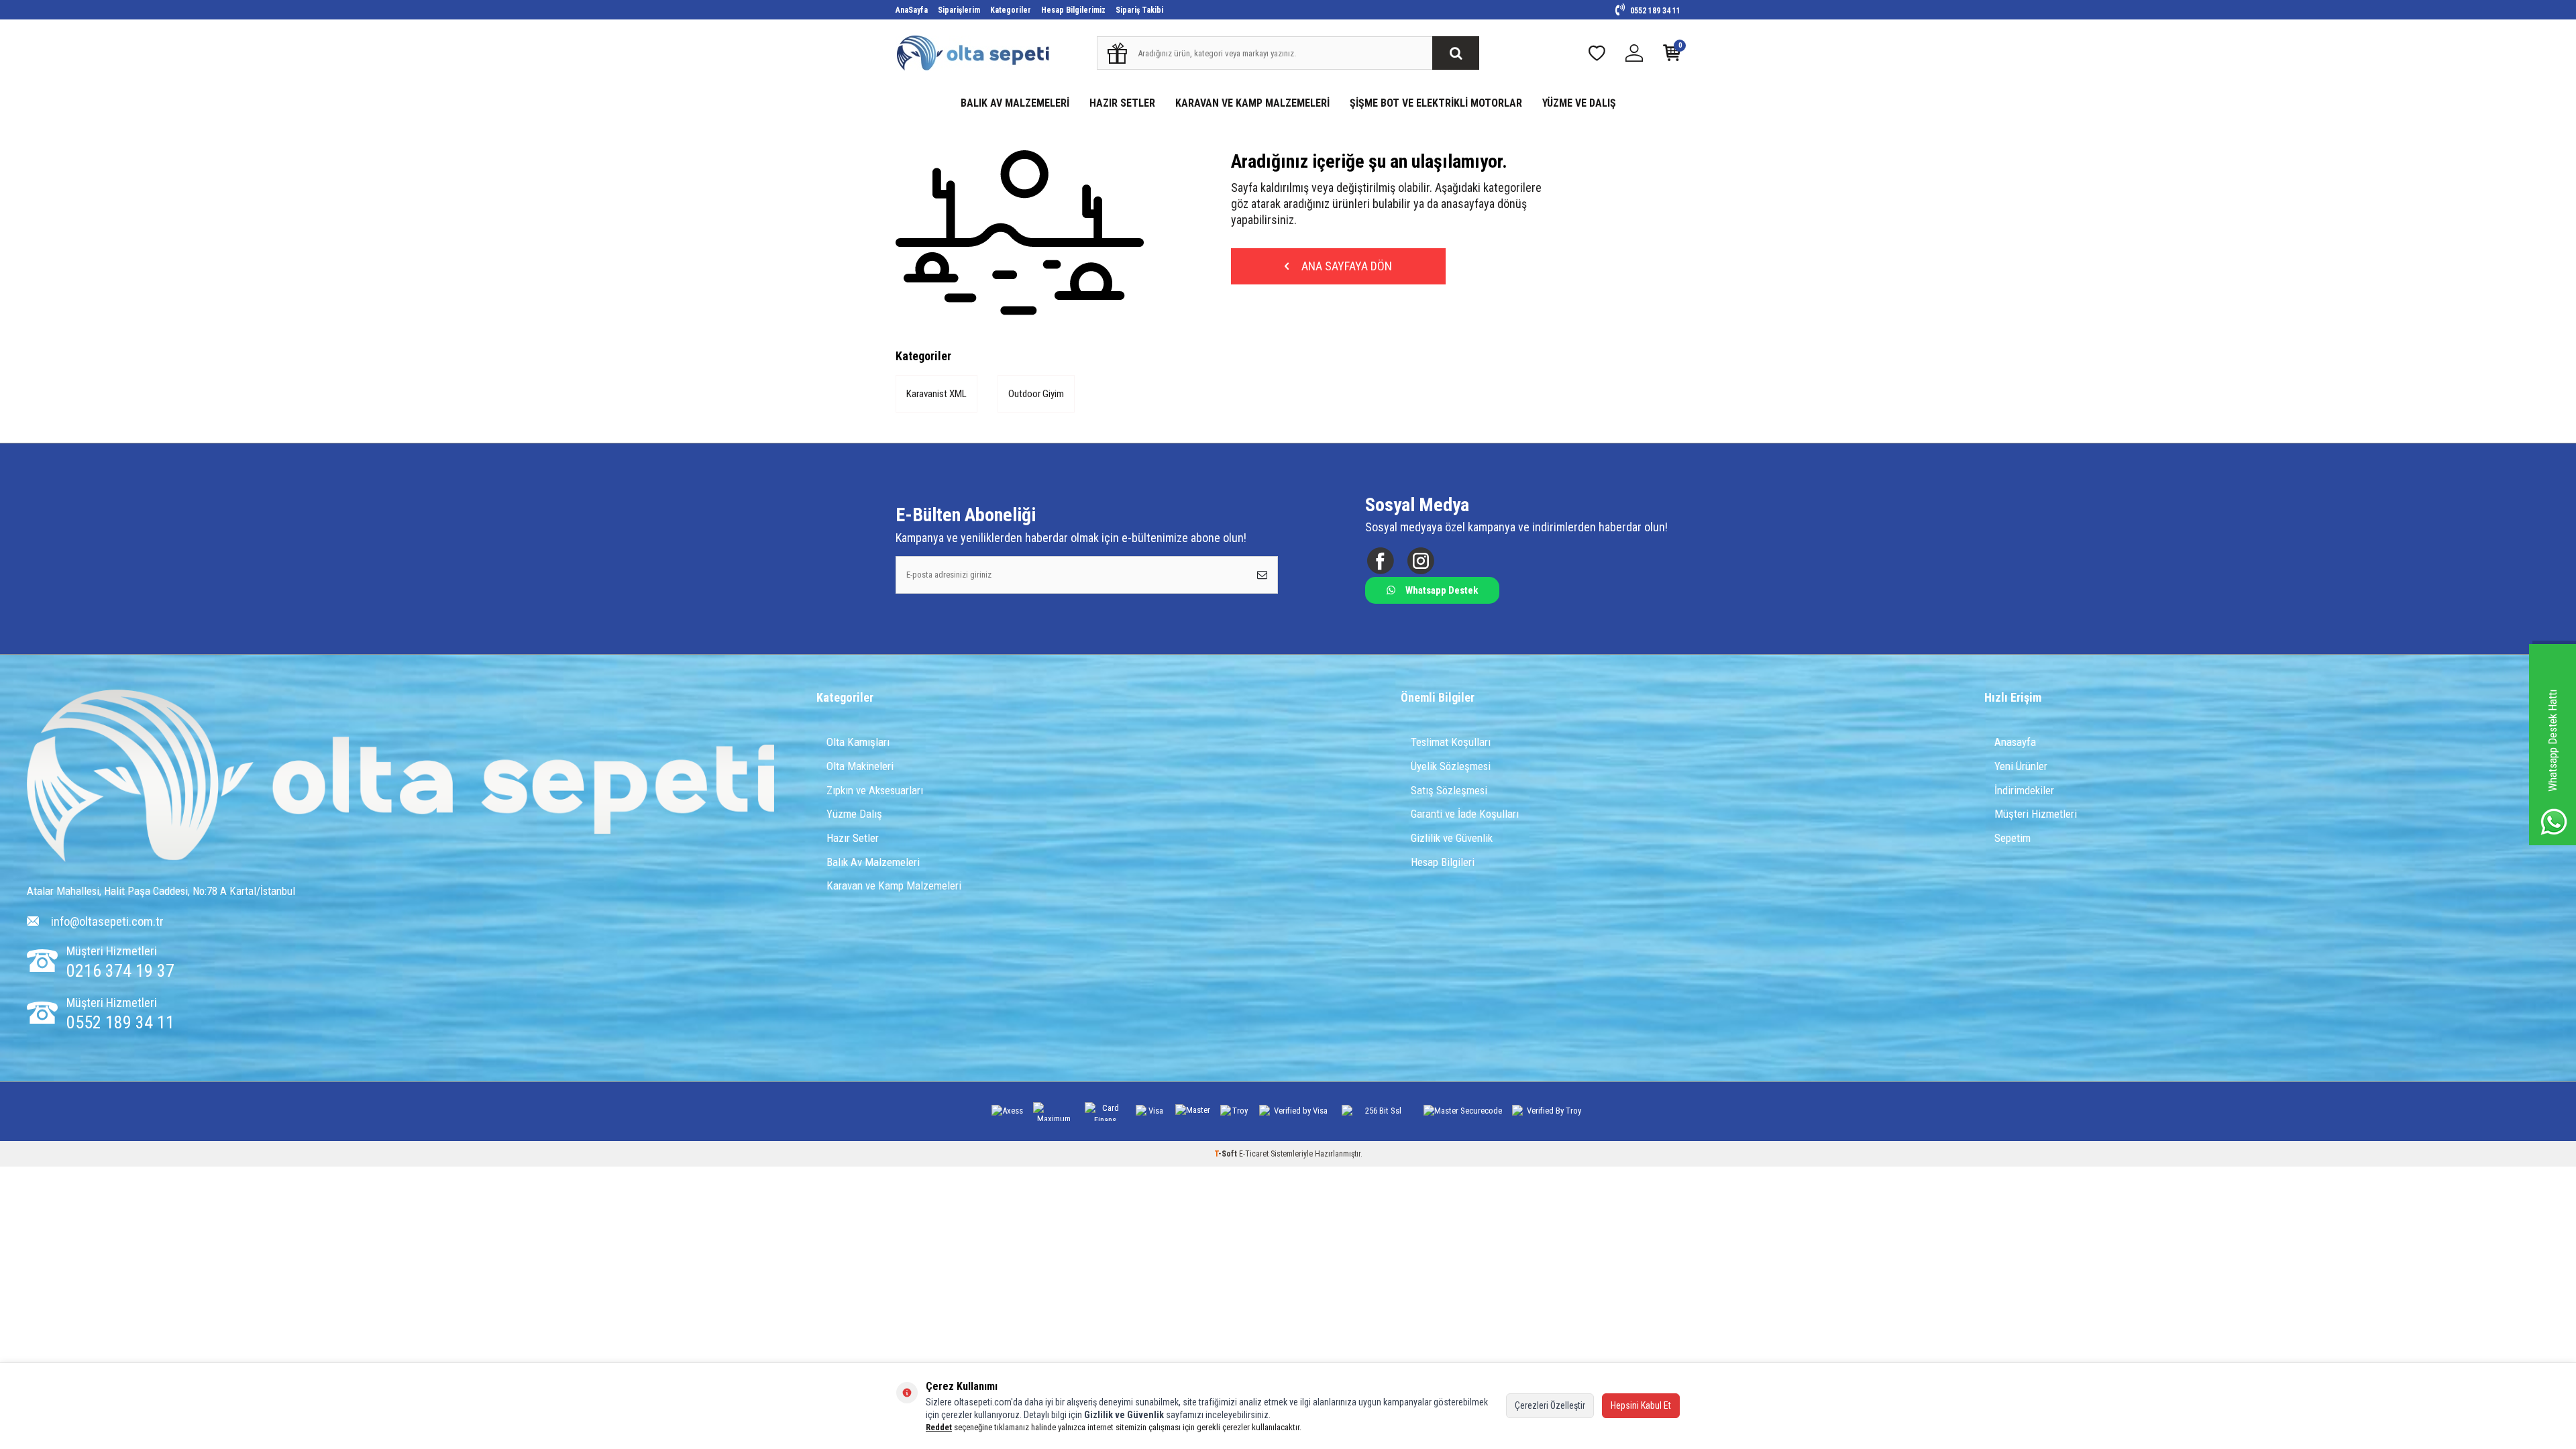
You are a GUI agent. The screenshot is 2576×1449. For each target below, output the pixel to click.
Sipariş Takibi (1139, 10)
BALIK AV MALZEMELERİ (1015, 103)
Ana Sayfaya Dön (1345, 266)
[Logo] (401, 777)
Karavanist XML (936, 394)
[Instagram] (1420, 560)
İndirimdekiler (2024, 790)
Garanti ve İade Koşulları (1465, 814)
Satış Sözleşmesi (1449, 790)
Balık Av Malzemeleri (873, 862)
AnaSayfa (912, 10)
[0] (1672, 56)
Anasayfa (2015, 742)
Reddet (939, 1427)
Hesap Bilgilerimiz (1073, 10)
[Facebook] (1380, 560)
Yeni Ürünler (2021, 766)
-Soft (1227, 1154)
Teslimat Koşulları (1451, 742)
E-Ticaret (1254, 1154)
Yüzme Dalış (854, 814)
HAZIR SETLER (1122, 103)
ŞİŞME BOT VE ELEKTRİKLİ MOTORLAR (1436, 103)
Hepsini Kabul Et (1641, 1405)
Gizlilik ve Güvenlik (1452, 838)
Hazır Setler (853, 838)
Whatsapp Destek (1442, 590)
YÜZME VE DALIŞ (1579, 103)
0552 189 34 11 (1654, 11)
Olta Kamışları (858, 742)
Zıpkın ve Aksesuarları (875, 790)
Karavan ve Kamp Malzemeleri (894, 885)
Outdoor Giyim (1036, 394)
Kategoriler (1011, 10)
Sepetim (2012, 838)
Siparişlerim (959, 10)
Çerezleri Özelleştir (1550, 1405)
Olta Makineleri (860, 766)
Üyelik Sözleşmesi (1451, 766)
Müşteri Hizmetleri (2036, 814)
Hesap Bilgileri (1443, 862)
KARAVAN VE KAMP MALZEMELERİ (1252, 103)
